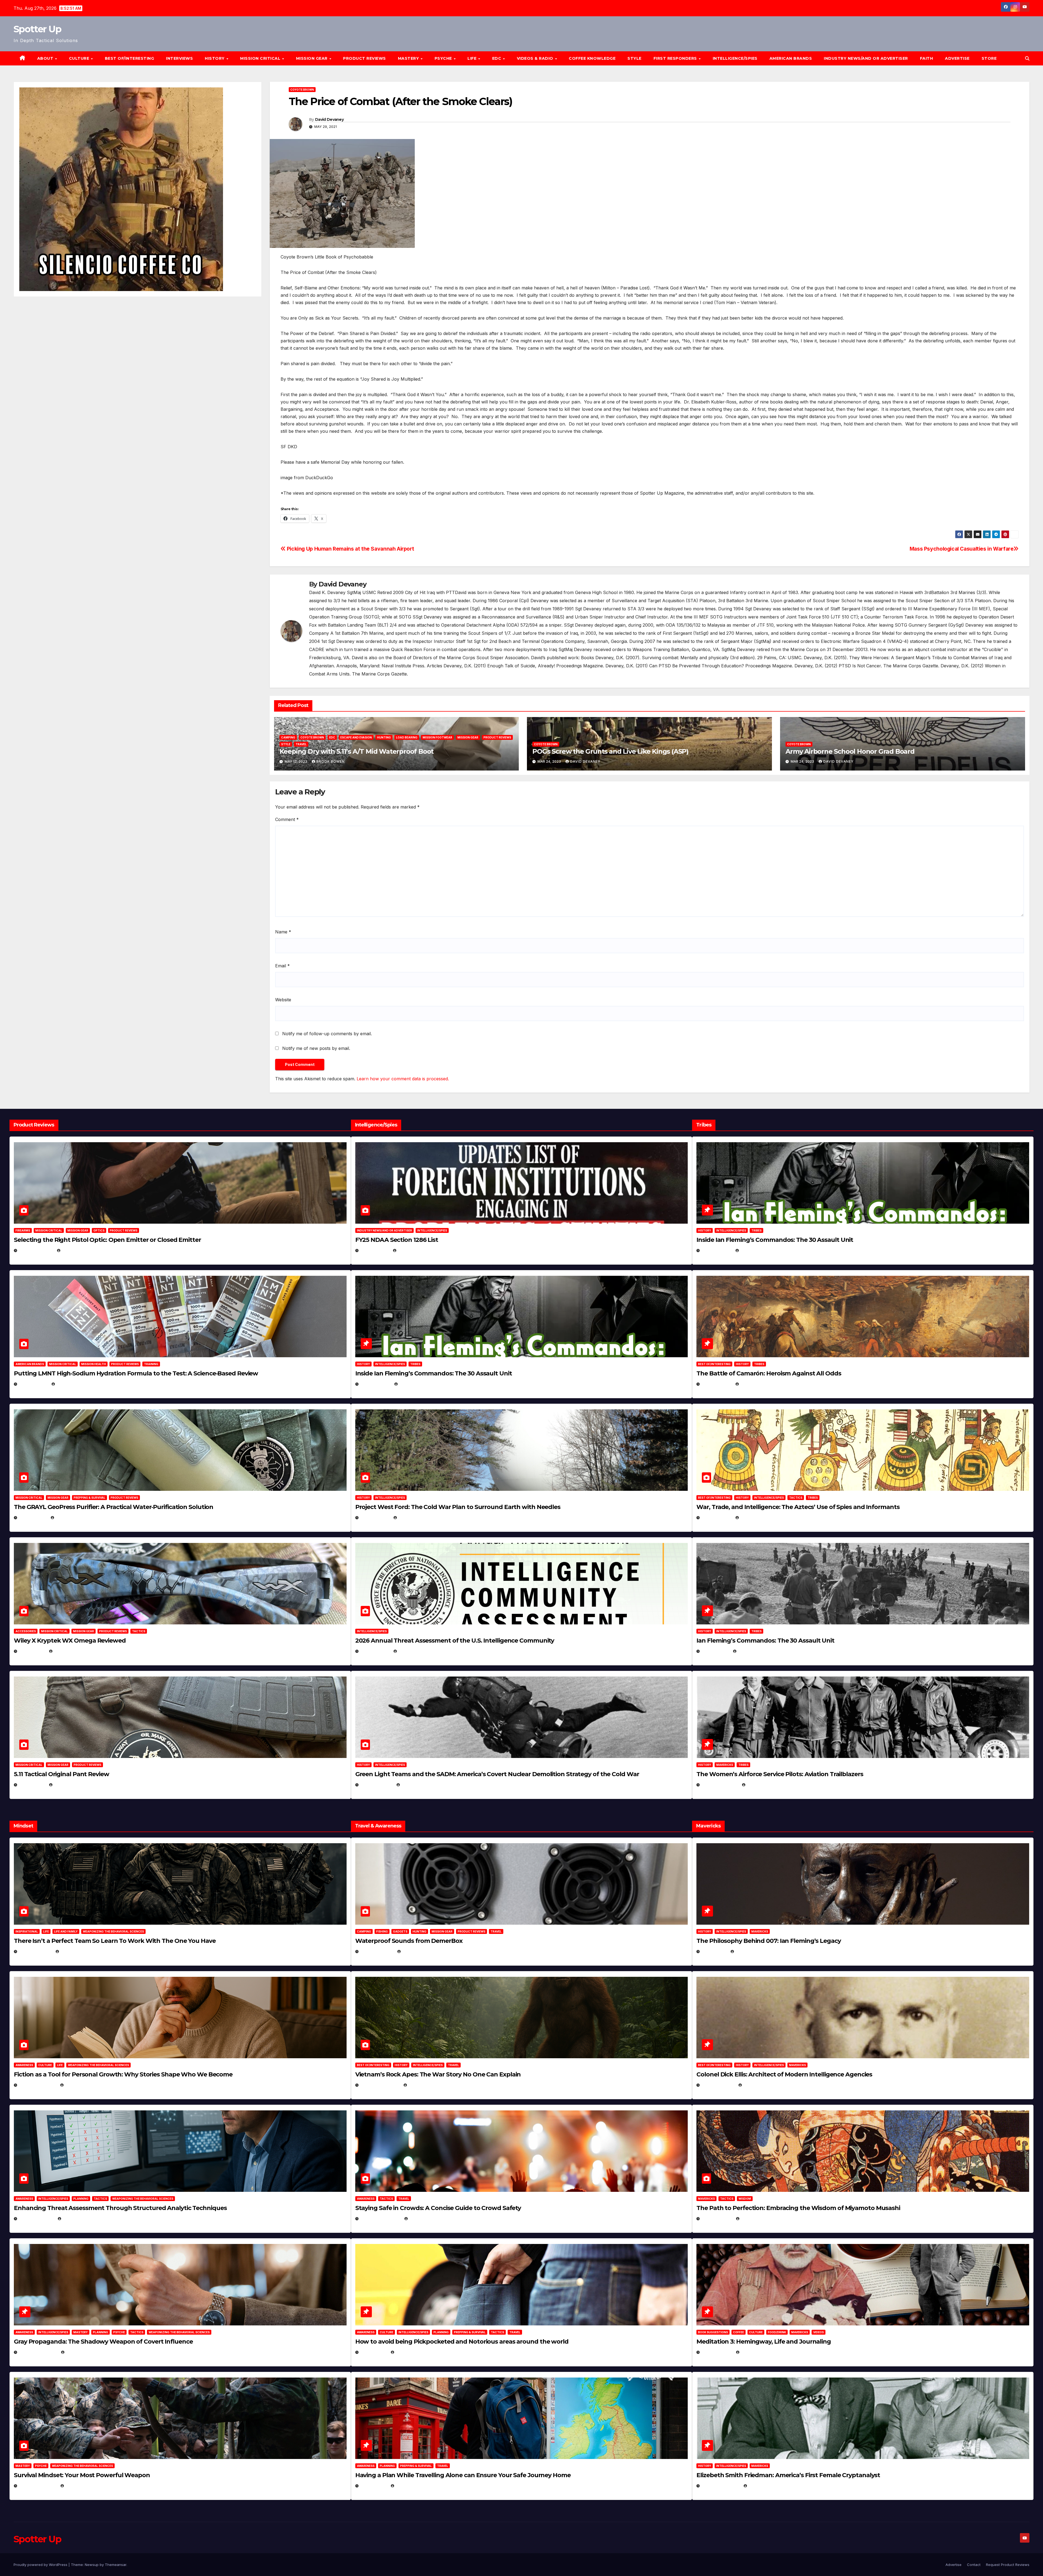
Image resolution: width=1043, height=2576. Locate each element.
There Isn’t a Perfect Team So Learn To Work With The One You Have (115, 1941)
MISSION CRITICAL (261, 58)
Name (283, 932)
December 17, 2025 (38, 2352)
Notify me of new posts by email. (316, 1048)
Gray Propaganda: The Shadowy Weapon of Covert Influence (103, 2342)
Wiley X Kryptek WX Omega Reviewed (70, 1641)
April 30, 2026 (376, 1384)
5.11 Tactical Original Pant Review (62, 1774)
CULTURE (80, 58)
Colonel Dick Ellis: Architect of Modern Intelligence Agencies (784, 2074)
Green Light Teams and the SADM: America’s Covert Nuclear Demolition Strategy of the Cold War (497, 1774)
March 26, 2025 (718, 2085)
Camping (288, 737)
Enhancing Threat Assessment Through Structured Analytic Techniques (120, 2208)
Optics (99, 1230)
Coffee (739, 2332)
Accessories (26, 1631)
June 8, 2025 (374, 2352)
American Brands (791, 58)
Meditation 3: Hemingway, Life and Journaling (764, 2342)
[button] (1027, 58)
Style (634, 58)
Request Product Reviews (1008, 2565)
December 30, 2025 (380, 2085)
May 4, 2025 (714, 1951)
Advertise (957, 58)
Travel (301, 744)
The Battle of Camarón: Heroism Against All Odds (769, 1373)
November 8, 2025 (38, 2486)
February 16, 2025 (721, 2486)
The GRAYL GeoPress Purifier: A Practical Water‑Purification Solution (114, 1507)
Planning (81, 2199)
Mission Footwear (437, 737)
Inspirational (27, 1931)
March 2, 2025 (717, 2352)
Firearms (23, 1230)
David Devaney (329, 119)
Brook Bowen (331, 761)
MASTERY (409, 58)
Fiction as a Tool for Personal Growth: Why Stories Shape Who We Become (123, 2074)
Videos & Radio (536, 58)
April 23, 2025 (717, 1518)
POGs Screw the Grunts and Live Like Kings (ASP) (610, 751)
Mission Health (94, 1364)
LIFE (473, 58)
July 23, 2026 (33, 1384)
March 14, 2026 (377, 1785)
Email (282, 966)
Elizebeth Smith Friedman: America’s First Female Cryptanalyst (788, 2475)
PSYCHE (444, 58)
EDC (497, 58)
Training (151, 1364)
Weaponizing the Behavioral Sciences (113, 1931)
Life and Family (66, 1931)
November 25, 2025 (381, 2219)
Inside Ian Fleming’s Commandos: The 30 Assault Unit (434, 1373)
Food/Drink (777, 2332)
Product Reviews (365, 58)
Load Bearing (407, 737)
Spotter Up (37, 29)
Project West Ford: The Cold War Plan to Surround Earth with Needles (458, 1507)
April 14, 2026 (375, 1651)
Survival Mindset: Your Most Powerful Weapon (82, 2475)
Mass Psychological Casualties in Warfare (962, 549)
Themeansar (116, 2565)
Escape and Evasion (356, 737)
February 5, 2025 (720, 1785)
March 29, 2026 (377, 1951)
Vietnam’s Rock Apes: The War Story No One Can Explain (438, 2074)
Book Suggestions (713, 2332)
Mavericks (725, 1765)
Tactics (139, 1631)
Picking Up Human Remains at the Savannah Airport (350, 549)
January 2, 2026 (37, 2219)
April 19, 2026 (375, 1518)
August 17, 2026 (36, 1250)
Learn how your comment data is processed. (403, 1079)
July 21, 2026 (33, 1518)
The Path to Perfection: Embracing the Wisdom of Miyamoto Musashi (798, 2208)
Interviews (179, 58)
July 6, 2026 (32, 1651)
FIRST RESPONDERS (676, 58)
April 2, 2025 (715, 1651)
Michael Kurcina (71, 1651)
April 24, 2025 (717, 1384)
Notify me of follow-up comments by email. (327, 1034)
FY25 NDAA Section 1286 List (397, 1240)
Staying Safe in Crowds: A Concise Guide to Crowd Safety (438, 2208)
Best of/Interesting (130, 58)
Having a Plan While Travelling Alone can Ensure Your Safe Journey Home (463, 2475)
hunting (384, 737)
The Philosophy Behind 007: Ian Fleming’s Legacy (769, 1941)
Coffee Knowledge (592, 58)
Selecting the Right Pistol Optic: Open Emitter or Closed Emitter (107, 1240)
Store (989, 58)
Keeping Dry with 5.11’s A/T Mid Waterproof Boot (357, 751)
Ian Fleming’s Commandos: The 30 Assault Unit (765, 1641)
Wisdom (745, 2199)
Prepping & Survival (89, 1498)
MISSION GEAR (312, 58)
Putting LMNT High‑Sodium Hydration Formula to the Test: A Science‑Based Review (136, 1373)
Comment (287, 819)
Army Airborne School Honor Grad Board (850, 751)
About (46, 58)
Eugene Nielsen (77, 1250)
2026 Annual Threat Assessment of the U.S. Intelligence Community (455, 1641)
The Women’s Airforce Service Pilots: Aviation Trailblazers (780, 1774)
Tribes (415, 1364)
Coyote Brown (302, 90)
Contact (974, 2565)
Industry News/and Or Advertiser (866, 58)
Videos (819, 2332)
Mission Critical (49, 1230)
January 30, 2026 (38, 2085)
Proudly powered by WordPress (41, 2565)
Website (283, 1000)
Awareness (24, 2065)
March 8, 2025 (717, 2219)
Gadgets (400, 1931)
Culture (45, 2065)
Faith (927, 58)
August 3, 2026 (35, 1951)
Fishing (382, 1931)
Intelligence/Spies (735, 58)
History (215, 58)
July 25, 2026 (375, 1250)
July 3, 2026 (32, 1785)
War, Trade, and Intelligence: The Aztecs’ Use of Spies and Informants (798, 1507)
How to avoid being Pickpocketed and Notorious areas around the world (462, 2342)
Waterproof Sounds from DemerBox (409, 1941)
